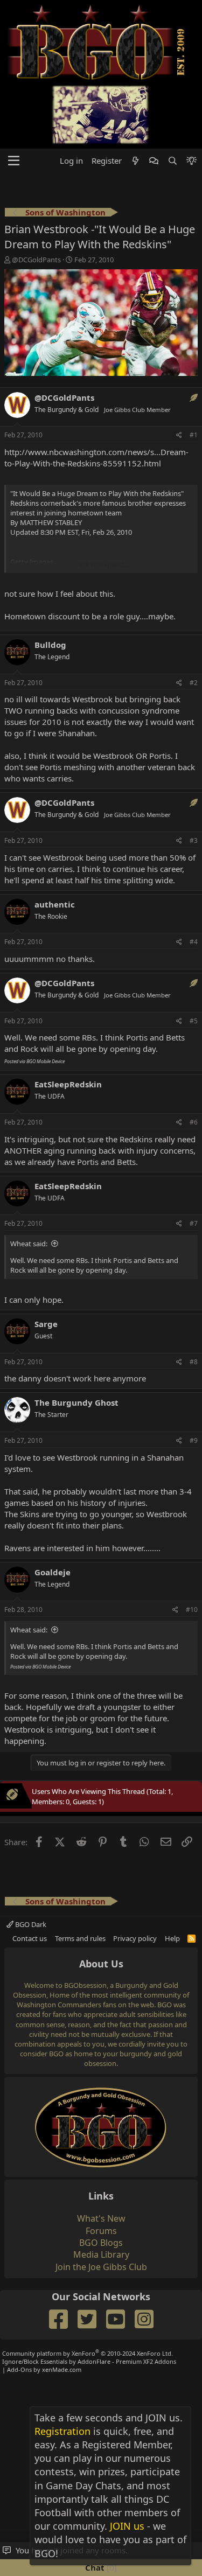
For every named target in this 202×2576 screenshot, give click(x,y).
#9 (194, 1440)
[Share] (179, 435)
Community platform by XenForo (88, 2353)
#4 (194, 942)
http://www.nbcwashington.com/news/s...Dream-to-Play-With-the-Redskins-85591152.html (96, 458)
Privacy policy (135, 1938)
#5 (194, 1021)
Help (172, 1938)
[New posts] (135, 161)
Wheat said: (29, 1244)
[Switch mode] (191, 161)
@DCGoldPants (36, 260)
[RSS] (191, 1938)
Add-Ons (19, 2369)
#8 (194, 1362)
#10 (192, 1610)
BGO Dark (30, 1924)
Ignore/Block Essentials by (89, 2361)
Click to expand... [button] (102, 564)
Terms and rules (80, 1938)
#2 (194, 683)
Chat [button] (100, 2567)
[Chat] (154, 161)
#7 (194, 1223)
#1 (194, 435)
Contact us (30, 1938)
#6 (194, 1122)
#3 (194, 840)
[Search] (172, 161)
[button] (14, 161)
